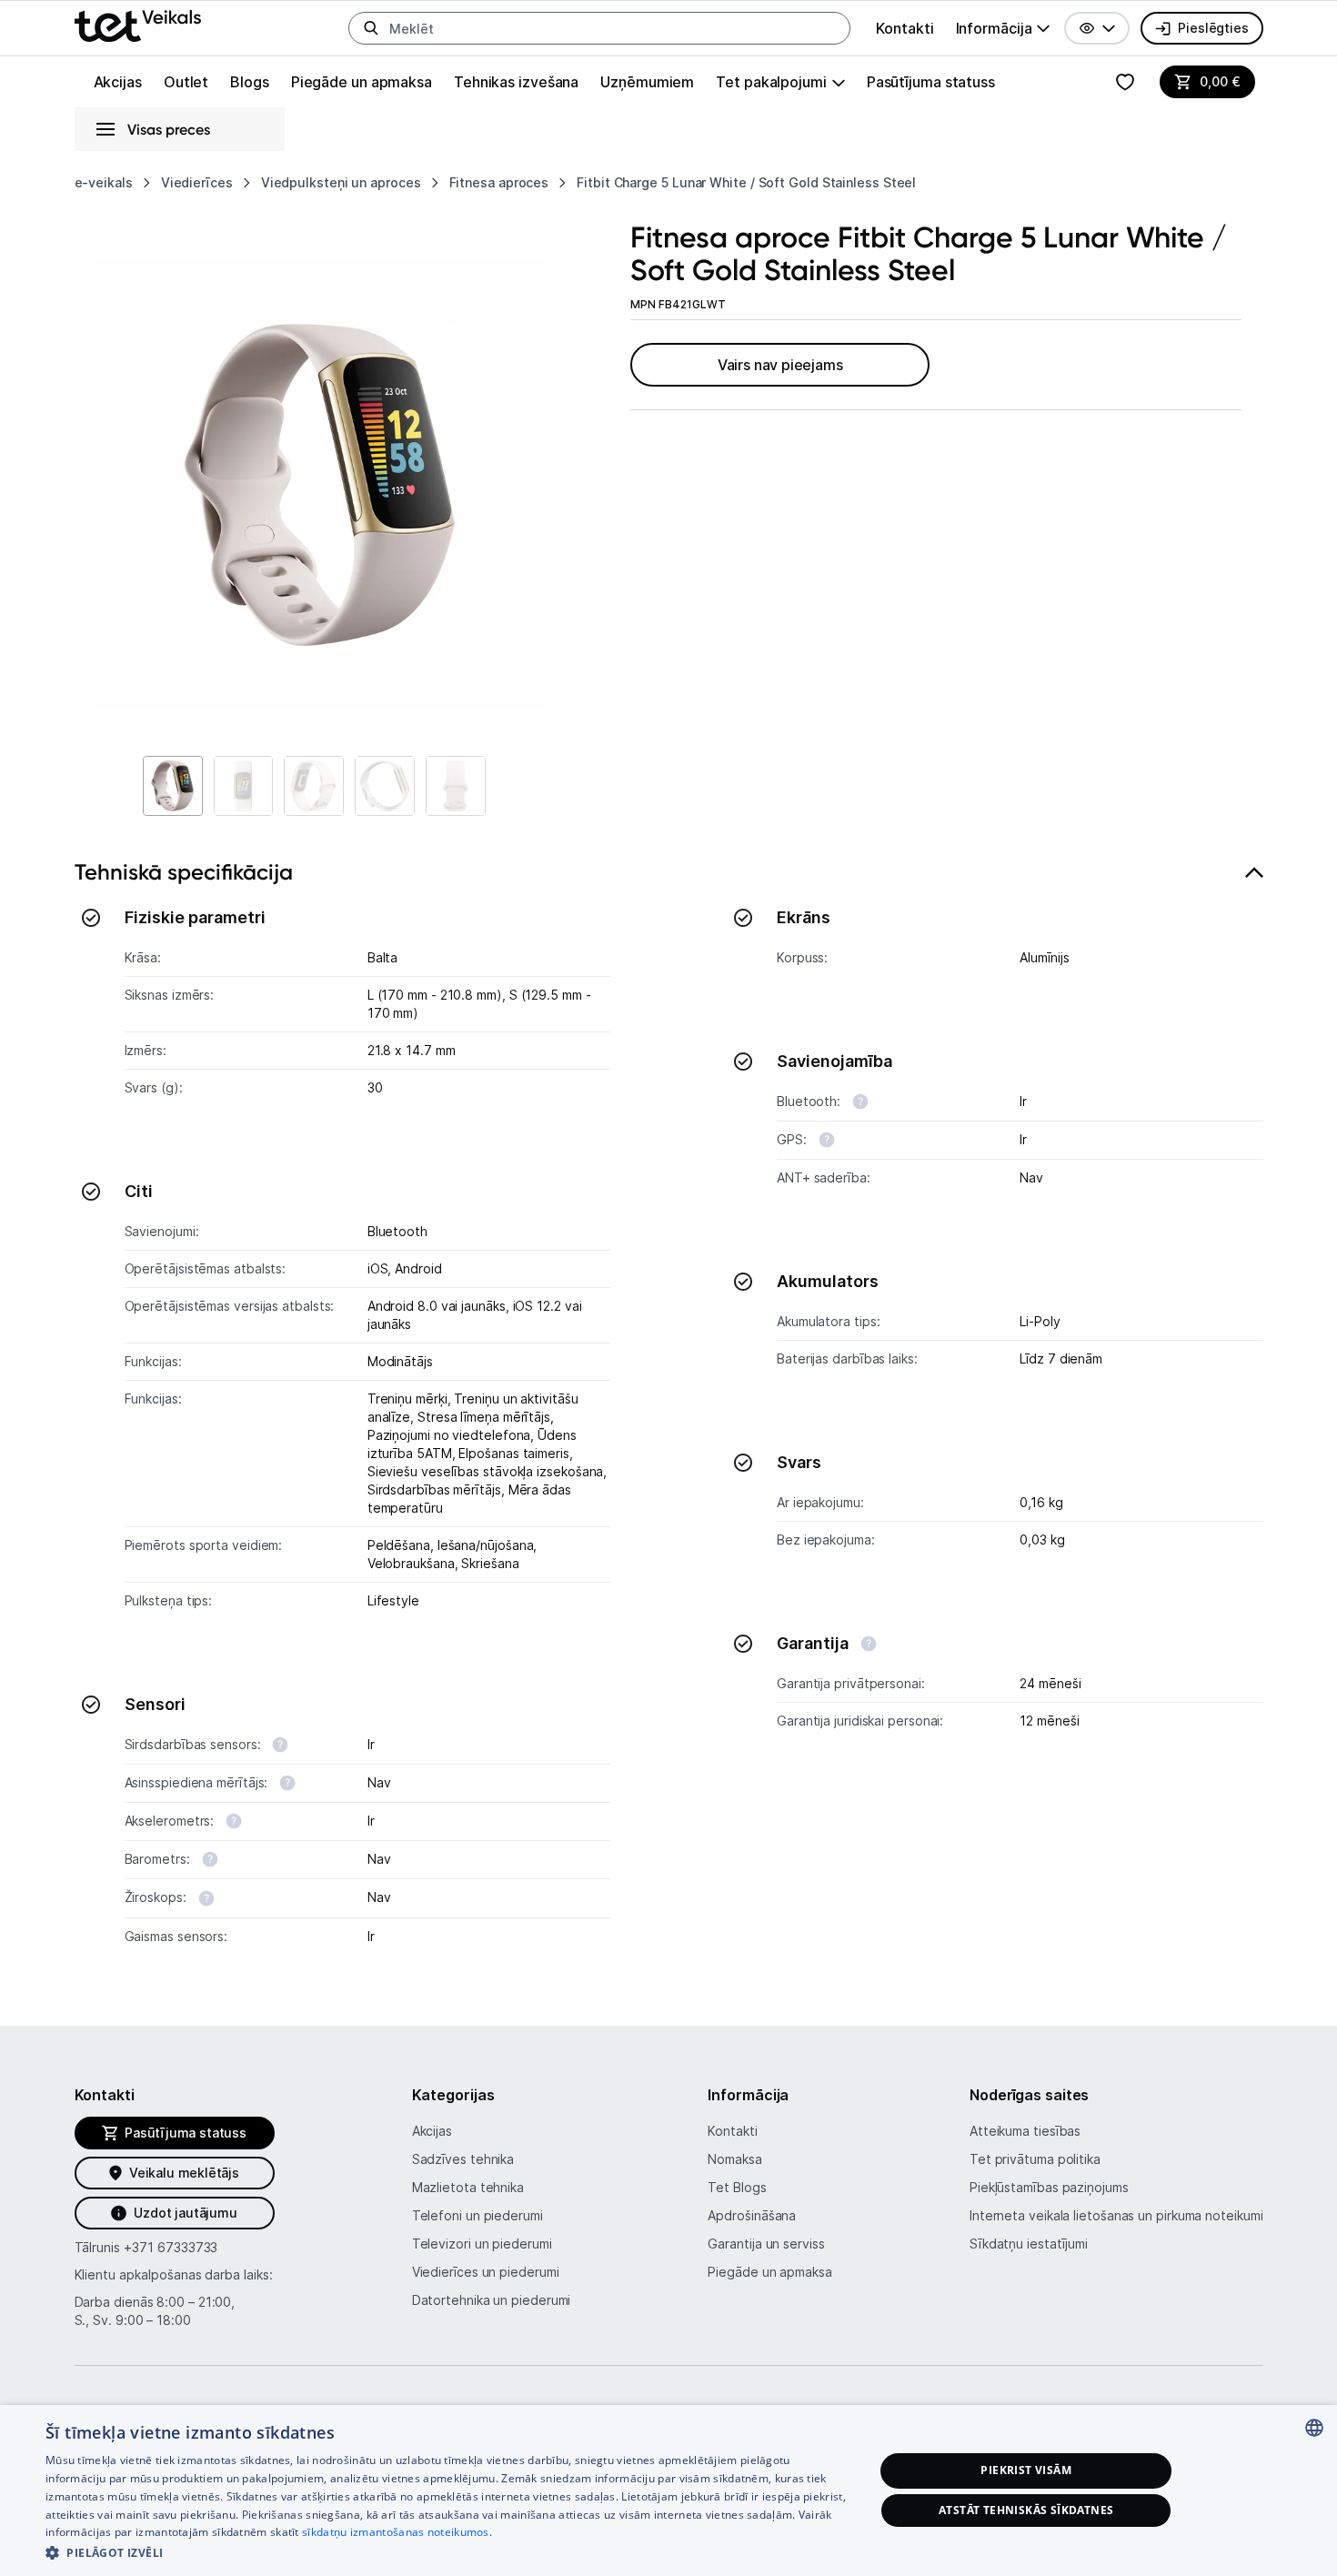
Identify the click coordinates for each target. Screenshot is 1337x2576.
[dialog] (668, 2490)
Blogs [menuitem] (250, 82)
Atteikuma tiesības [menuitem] (1025, 2131)
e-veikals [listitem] (104, 182)
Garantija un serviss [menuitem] (766, 2244)
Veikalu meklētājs (184, 2173)
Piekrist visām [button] (1026, 2470)
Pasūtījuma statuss (931, 82)
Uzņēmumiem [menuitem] (647, 82)
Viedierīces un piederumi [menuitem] (486, 2272)
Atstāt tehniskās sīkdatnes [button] (1026, 2510)
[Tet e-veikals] (138, 26)
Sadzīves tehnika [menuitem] (463, 2159)
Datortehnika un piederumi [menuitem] (492, 2300)
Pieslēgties (1213, 28)
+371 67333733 (171, 2247)
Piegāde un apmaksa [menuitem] (362, 82)
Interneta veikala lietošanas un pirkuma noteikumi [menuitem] (1116, 2215)
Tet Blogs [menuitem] (737, 2187)
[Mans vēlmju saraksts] (1125, 82)
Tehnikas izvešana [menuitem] (516, 82)
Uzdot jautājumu (185, 2213)
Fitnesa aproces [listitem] (499, 182)
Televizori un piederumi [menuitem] (482, 2244)
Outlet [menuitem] (186, 82)
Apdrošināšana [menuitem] (752, 2215)
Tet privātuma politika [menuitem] (1035, 2159)
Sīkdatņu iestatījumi (1029, 2244)
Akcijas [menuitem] (118, 82)
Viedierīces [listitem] (197, 182)
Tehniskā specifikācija (184, 872)
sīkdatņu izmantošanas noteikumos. (397, 2532)
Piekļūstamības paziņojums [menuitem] (1049, 2187)
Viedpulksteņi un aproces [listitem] (341, 182)
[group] (1003, 28)
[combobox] (1314, 2428)
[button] (1097, 28)
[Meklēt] (371, 28)
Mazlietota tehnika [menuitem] (468, 2187)
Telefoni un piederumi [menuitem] (477, 2215)
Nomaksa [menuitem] (734, 2159)
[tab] (669, 1413)
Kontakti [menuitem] (905, 28)
